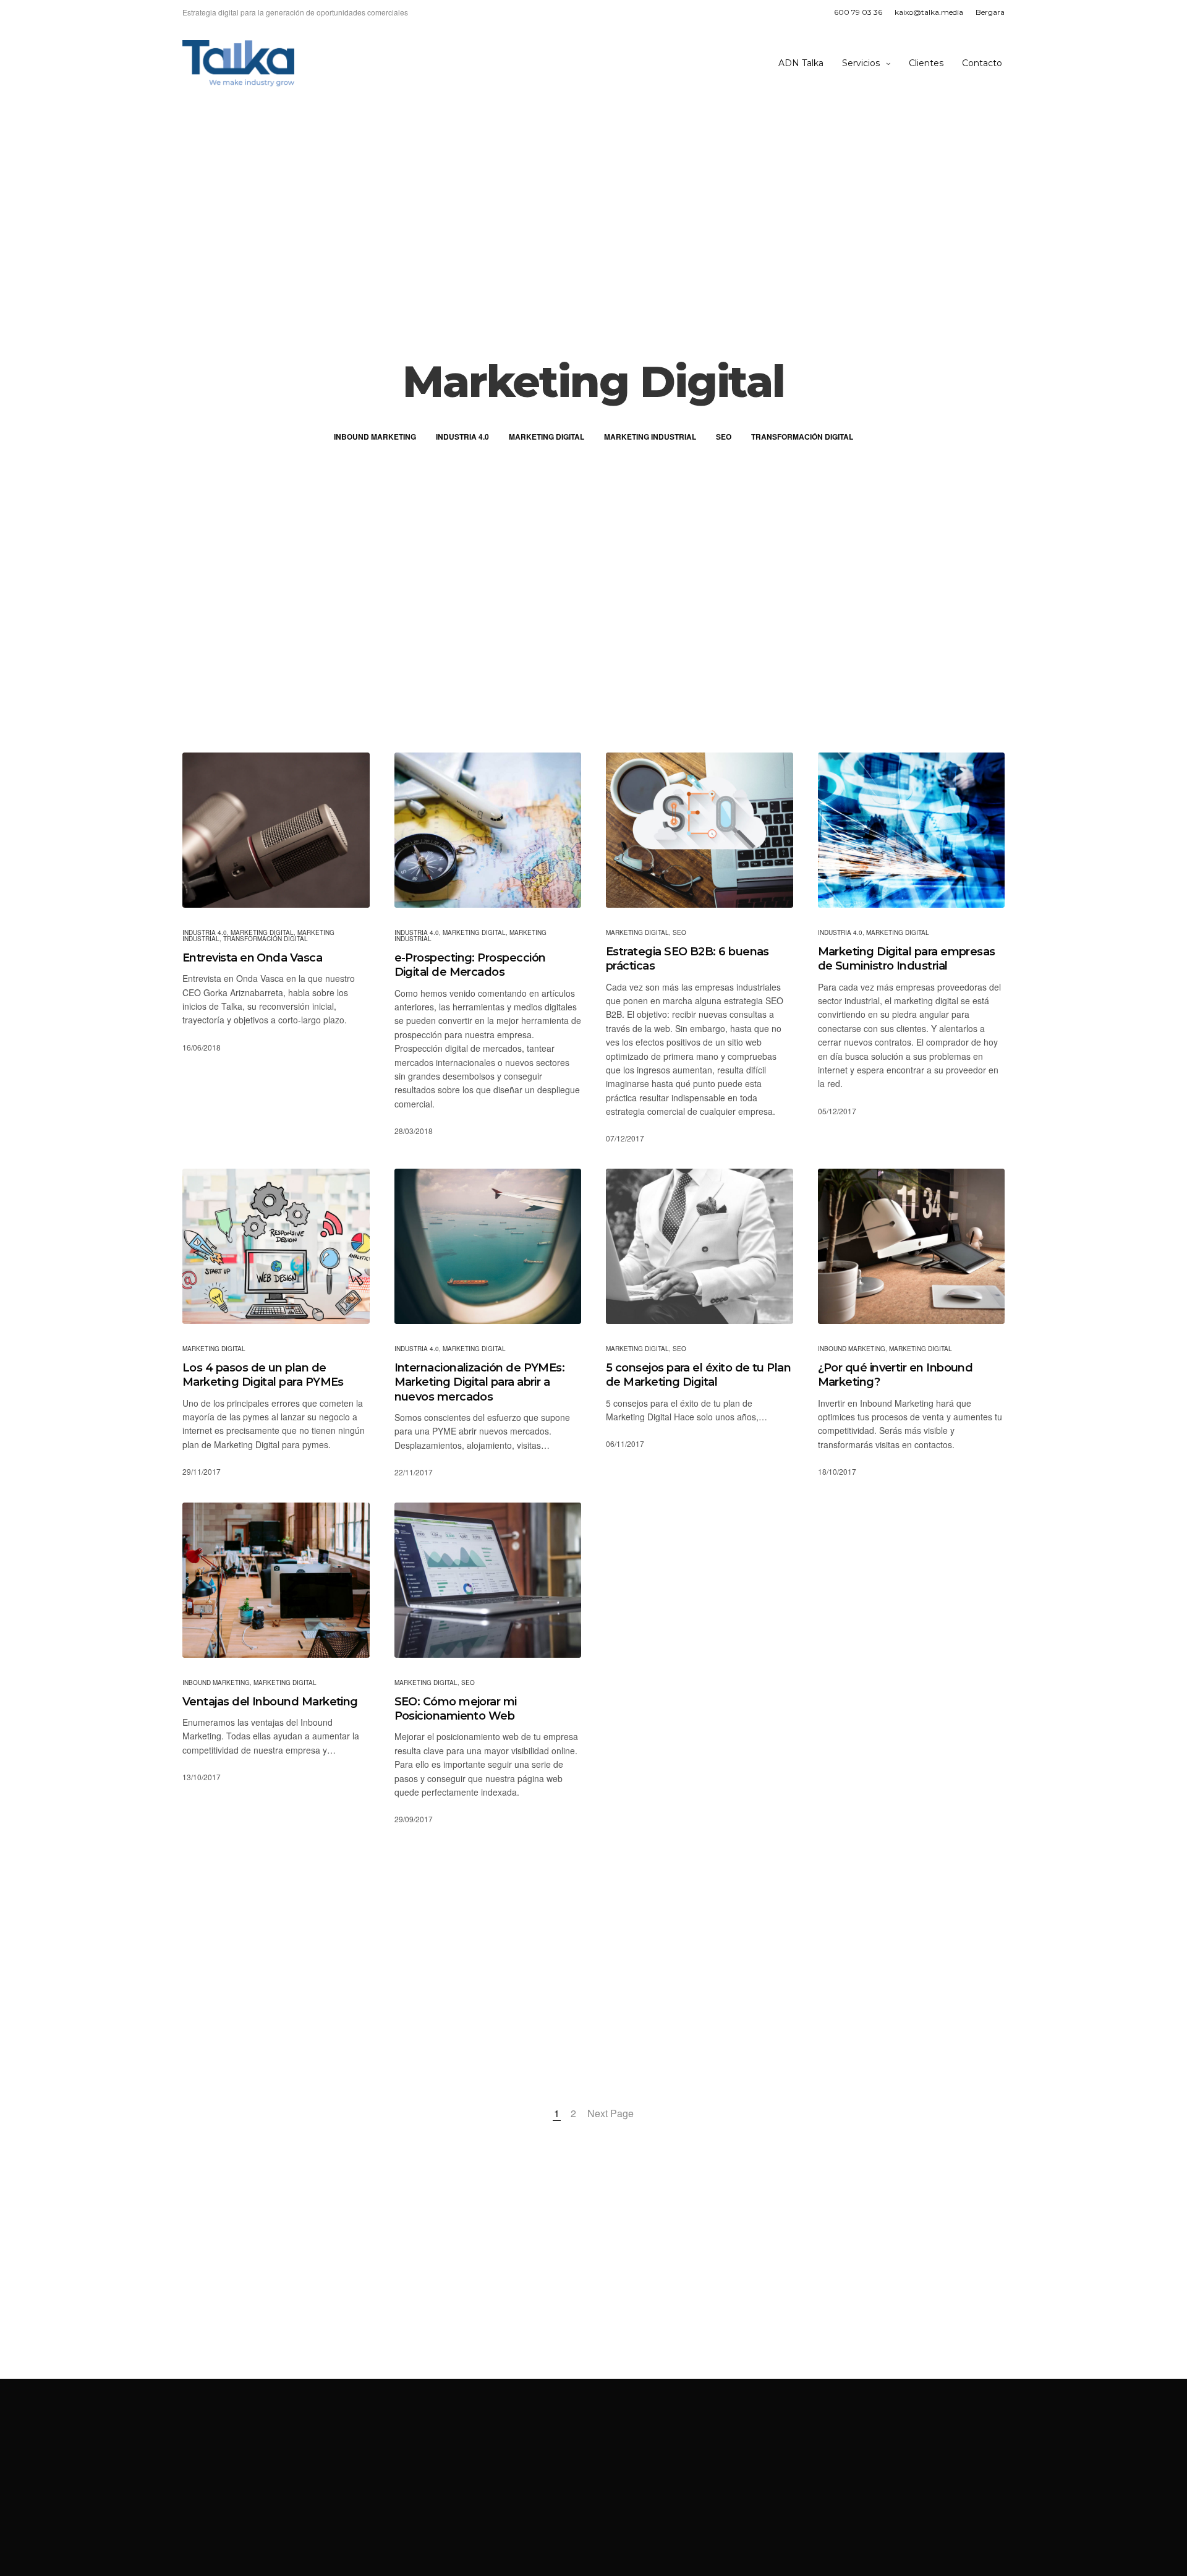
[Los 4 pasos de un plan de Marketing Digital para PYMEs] (276, 1246)
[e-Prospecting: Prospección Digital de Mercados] (488, 830)
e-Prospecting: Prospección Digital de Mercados (470, 965)
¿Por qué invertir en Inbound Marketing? (896, 1375)
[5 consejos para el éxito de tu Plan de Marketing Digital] (700, 1246)
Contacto (982, 63)
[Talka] (238, 63)
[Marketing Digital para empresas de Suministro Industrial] (912, 830)
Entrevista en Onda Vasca (252, 958)
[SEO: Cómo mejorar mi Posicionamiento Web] (488, 1580)
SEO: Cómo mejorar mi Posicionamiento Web (456, 1709)
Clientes (926, 63)
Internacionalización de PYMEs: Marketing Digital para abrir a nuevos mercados (480, 1382)
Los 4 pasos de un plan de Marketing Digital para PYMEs (263, 1375)
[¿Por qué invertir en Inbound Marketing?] (912, 1246)
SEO (724, 437)
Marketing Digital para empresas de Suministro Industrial (907, 959)
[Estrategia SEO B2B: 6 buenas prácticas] (700, 830)
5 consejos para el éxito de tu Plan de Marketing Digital (698, 1375)
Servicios (861, 63)
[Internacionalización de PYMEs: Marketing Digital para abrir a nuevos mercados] (488, 1246)
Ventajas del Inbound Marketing (270, 1702)
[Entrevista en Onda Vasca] (276, 830)
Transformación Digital (802, 437)
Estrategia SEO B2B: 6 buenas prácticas (687, 959)
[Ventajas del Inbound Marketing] (276, 1580)
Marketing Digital (547, 437)
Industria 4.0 (462, 437)
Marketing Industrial (650, 437)
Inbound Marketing (375, 437)
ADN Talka (801, 63)
